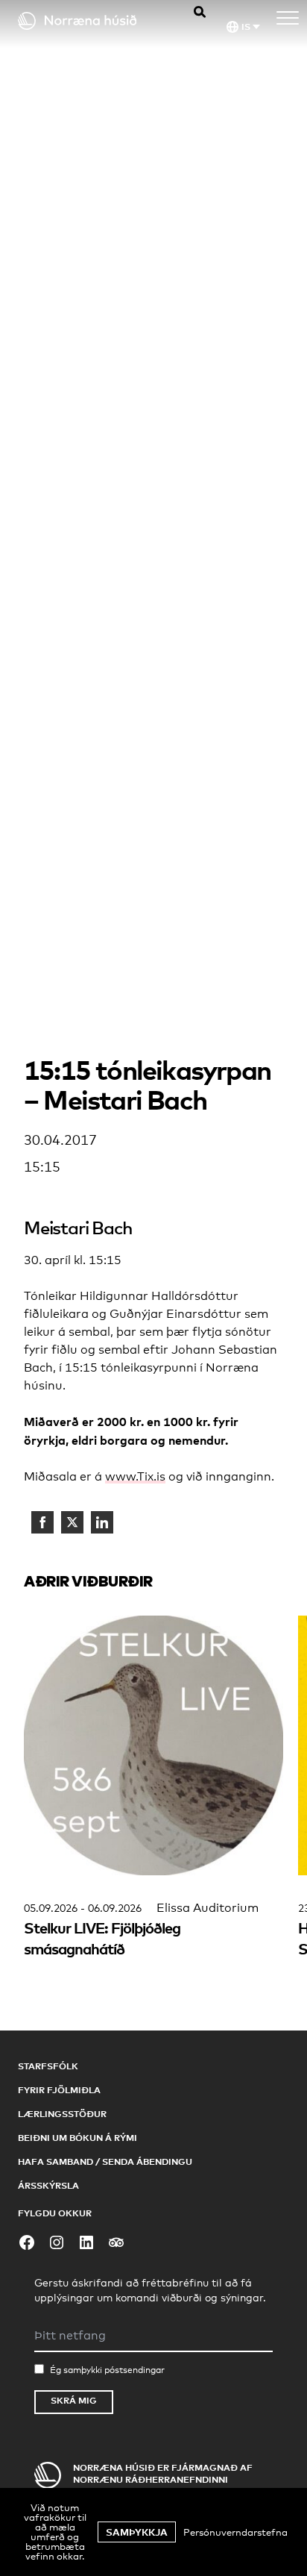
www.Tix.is (135, 1476)
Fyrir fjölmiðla (59, 2090)
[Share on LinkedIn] (102, 1522)
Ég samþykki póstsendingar (107, 2370)
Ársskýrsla (48, 2185)
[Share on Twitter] (72, 1522)
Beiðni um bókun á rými (77, 2138)
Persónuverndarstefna (235, 2532)
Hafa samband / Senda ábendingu (105, 2161)
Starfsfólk (48, 2066)
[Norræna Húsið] (90, 21)
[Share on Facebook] (42, 1522)
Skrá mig (74, 2400)
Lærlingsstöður (62, 2114)
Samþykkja (137, 2532)
